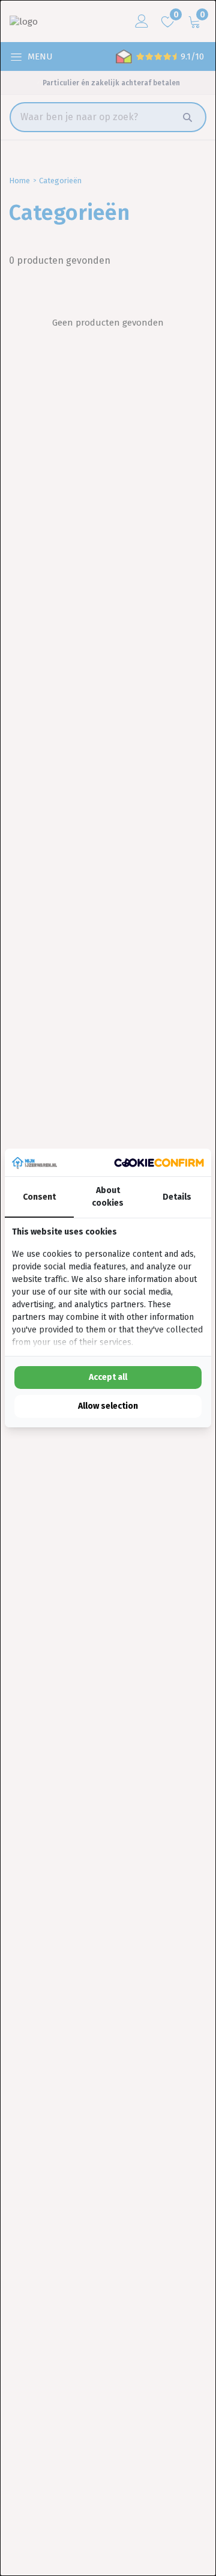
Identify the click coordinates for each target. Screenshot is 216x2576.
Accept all (108, 1377)
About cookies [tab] (108, 1197)
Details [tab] (177, 1197)
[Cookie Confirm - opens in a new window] (159, 1163)
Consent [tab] (39, 1197)
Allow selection (108, 1406)
